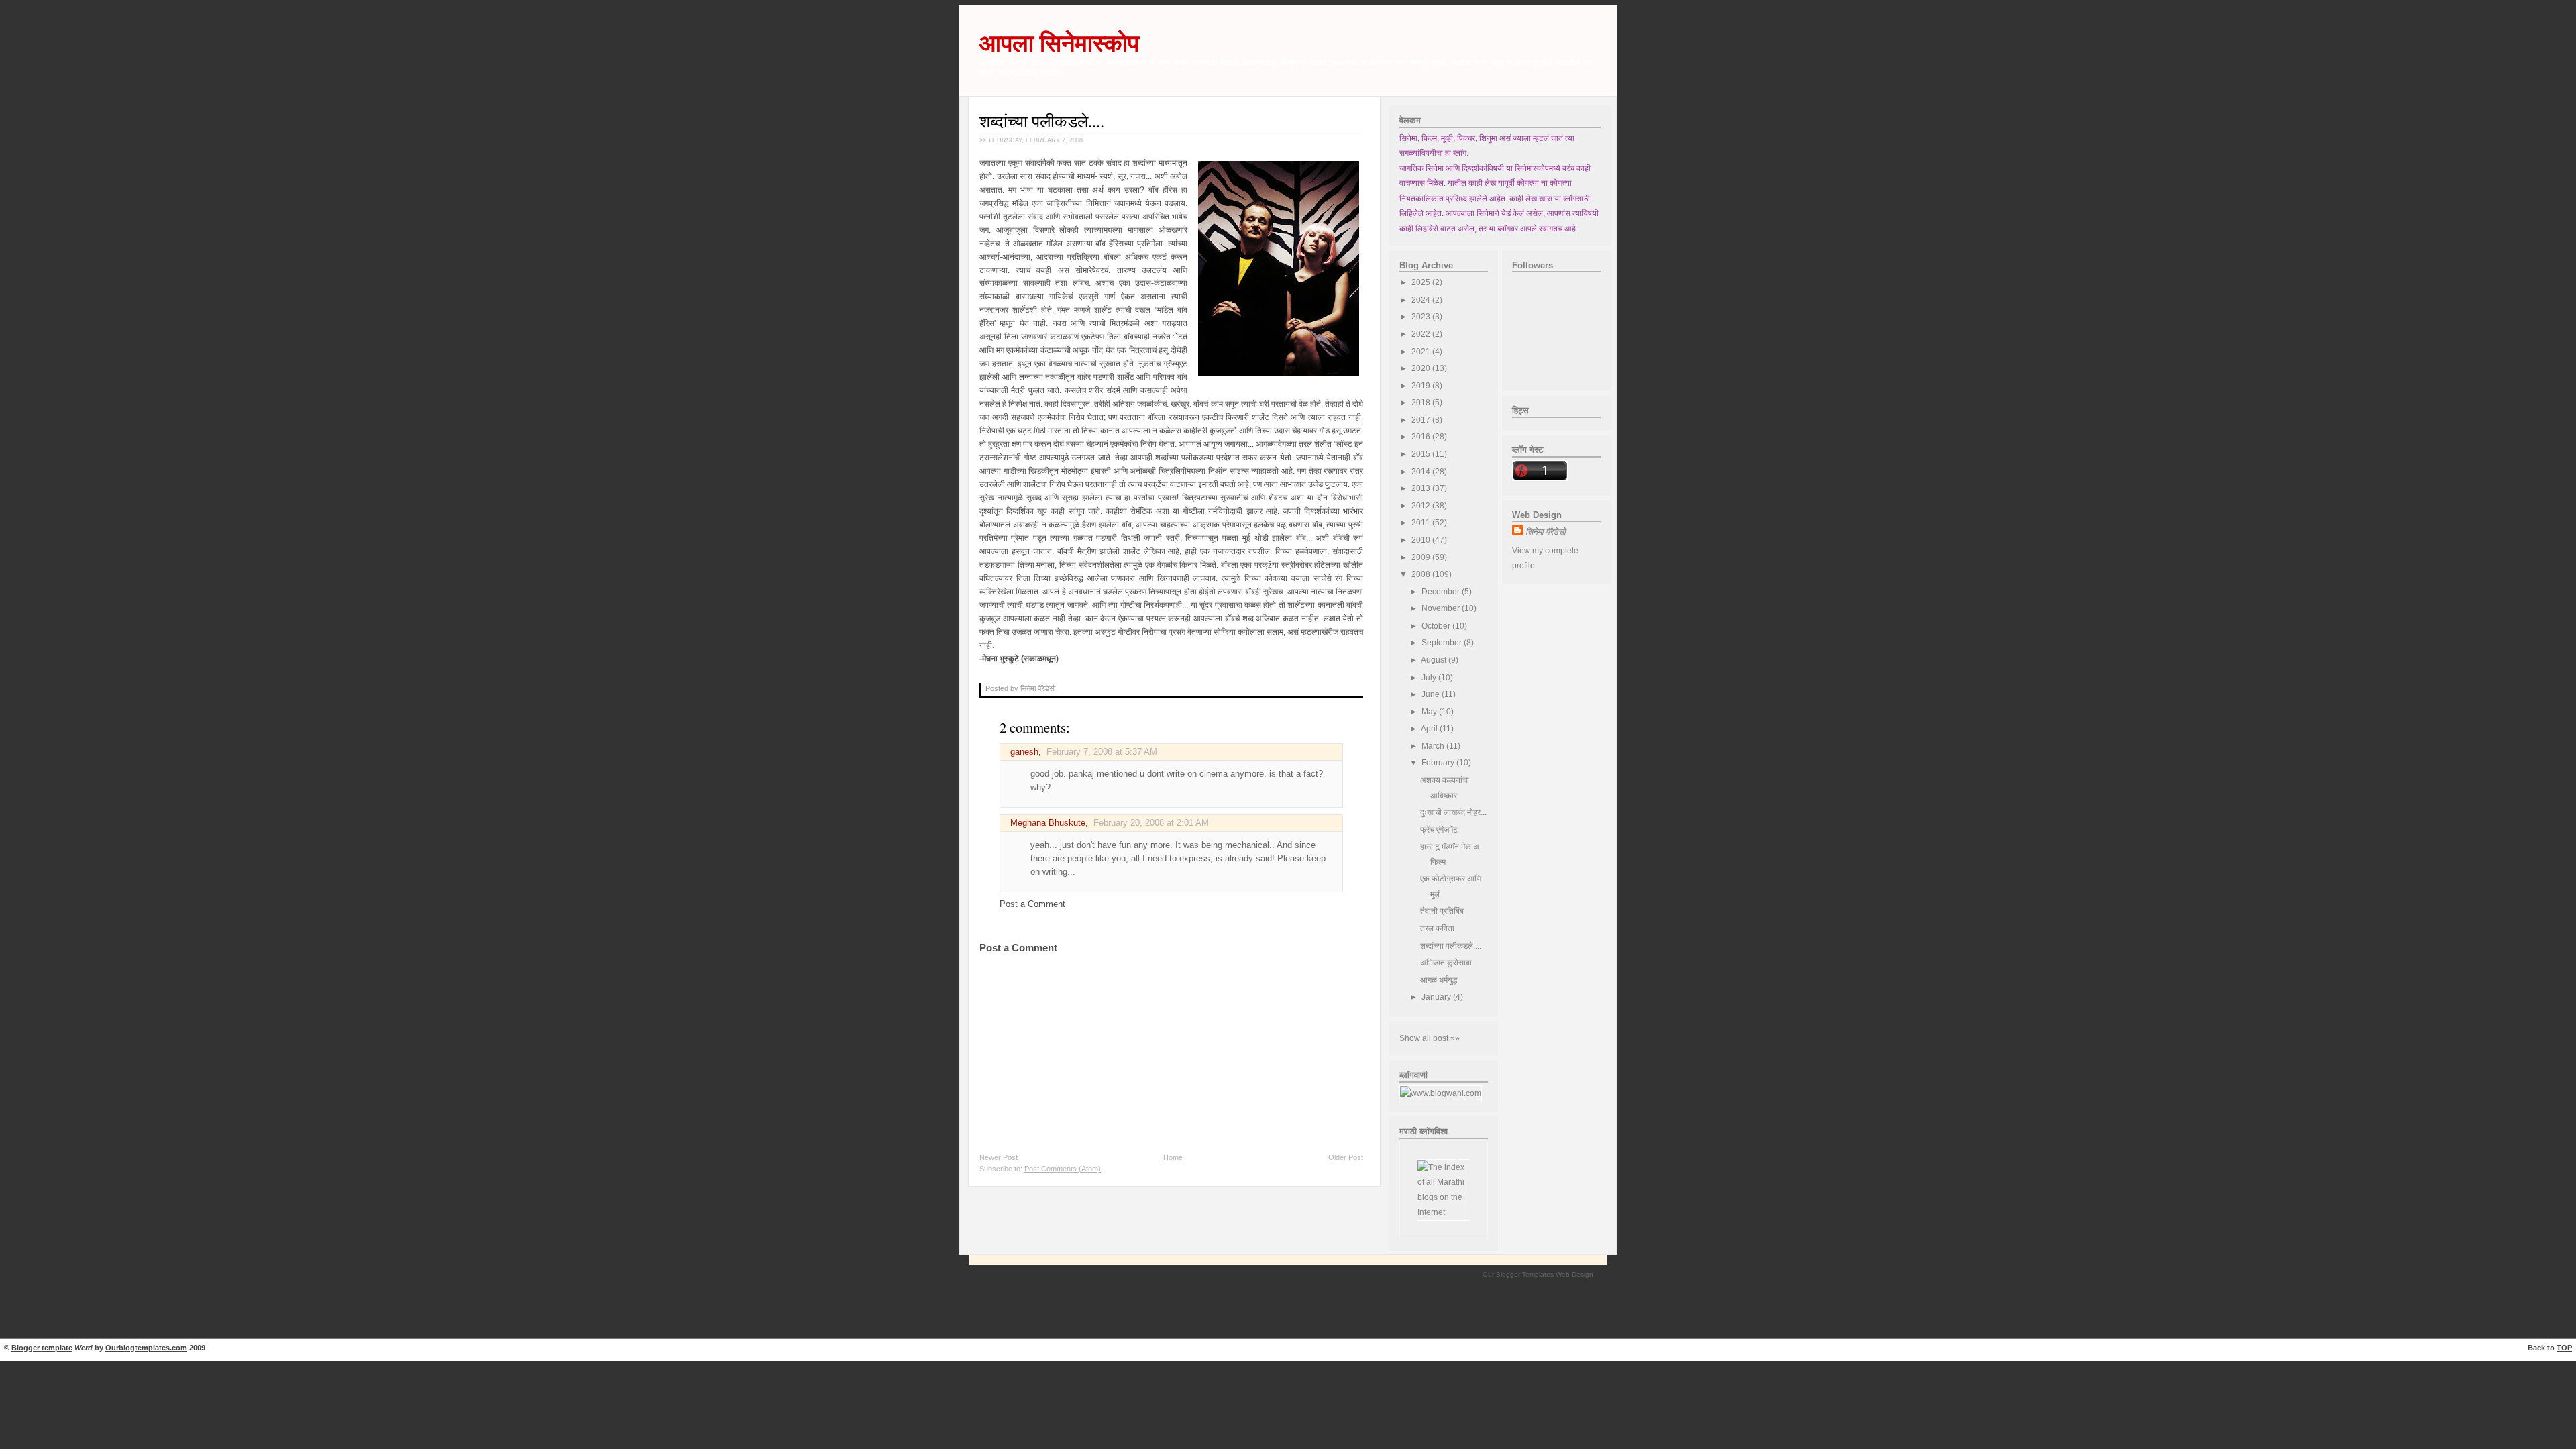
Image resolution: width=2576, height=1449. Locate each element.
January (1437, 997)
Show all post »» (1430, 1038)
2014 (1422, 472)
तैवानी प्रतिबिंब (1442, 911)
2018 (1422, 402)
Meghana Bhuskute (1048, 823)
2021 (1422, 352)
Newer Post (999, 1157)
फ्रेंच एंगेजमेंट (1439, 830)
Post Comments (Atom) (1063, 1169)
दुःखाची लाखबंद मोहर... (1453, 812)
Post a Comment (1032, 904)
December (1442, 592)
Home (1173, 1157)
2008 (1422, 574)
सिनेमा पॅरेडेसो (1546, 532)
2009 (1422, 557)
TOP (2564, 1348)
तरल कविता (1437, 928)
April (1430, 729)
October (1437, 626)
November (1442, 608)
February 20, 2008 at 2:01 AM (1151, 823)
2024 (1422, 300)
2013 (1422, 488)
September (1443, 643)
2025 (1422, 282)
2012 (1422, 506)
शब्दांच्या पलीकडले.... (1042, 121)
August (1435, 660)
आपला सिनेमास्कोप (1059, 43)
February (1439, 763)
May (1430, 712)
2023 (1422, 317)
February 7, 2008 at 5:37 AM (1102, 752)
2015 (1422, 454)
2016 (1422, 437)
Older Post (1346, 1157)
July (1430, 678)
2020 (1422, 368)
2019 (1422, 386)
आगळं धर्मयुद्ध (1439, 980)
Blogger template (42, 1348)
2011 (1422, 523)
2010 (1422, 540)
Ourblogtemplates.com (146, 1348)
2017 (1422, 420)
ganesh (1024, 752)
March (1434, 746)
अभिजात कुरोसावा (1446, 963)
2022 (1422, 334)
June (1432, 694)
